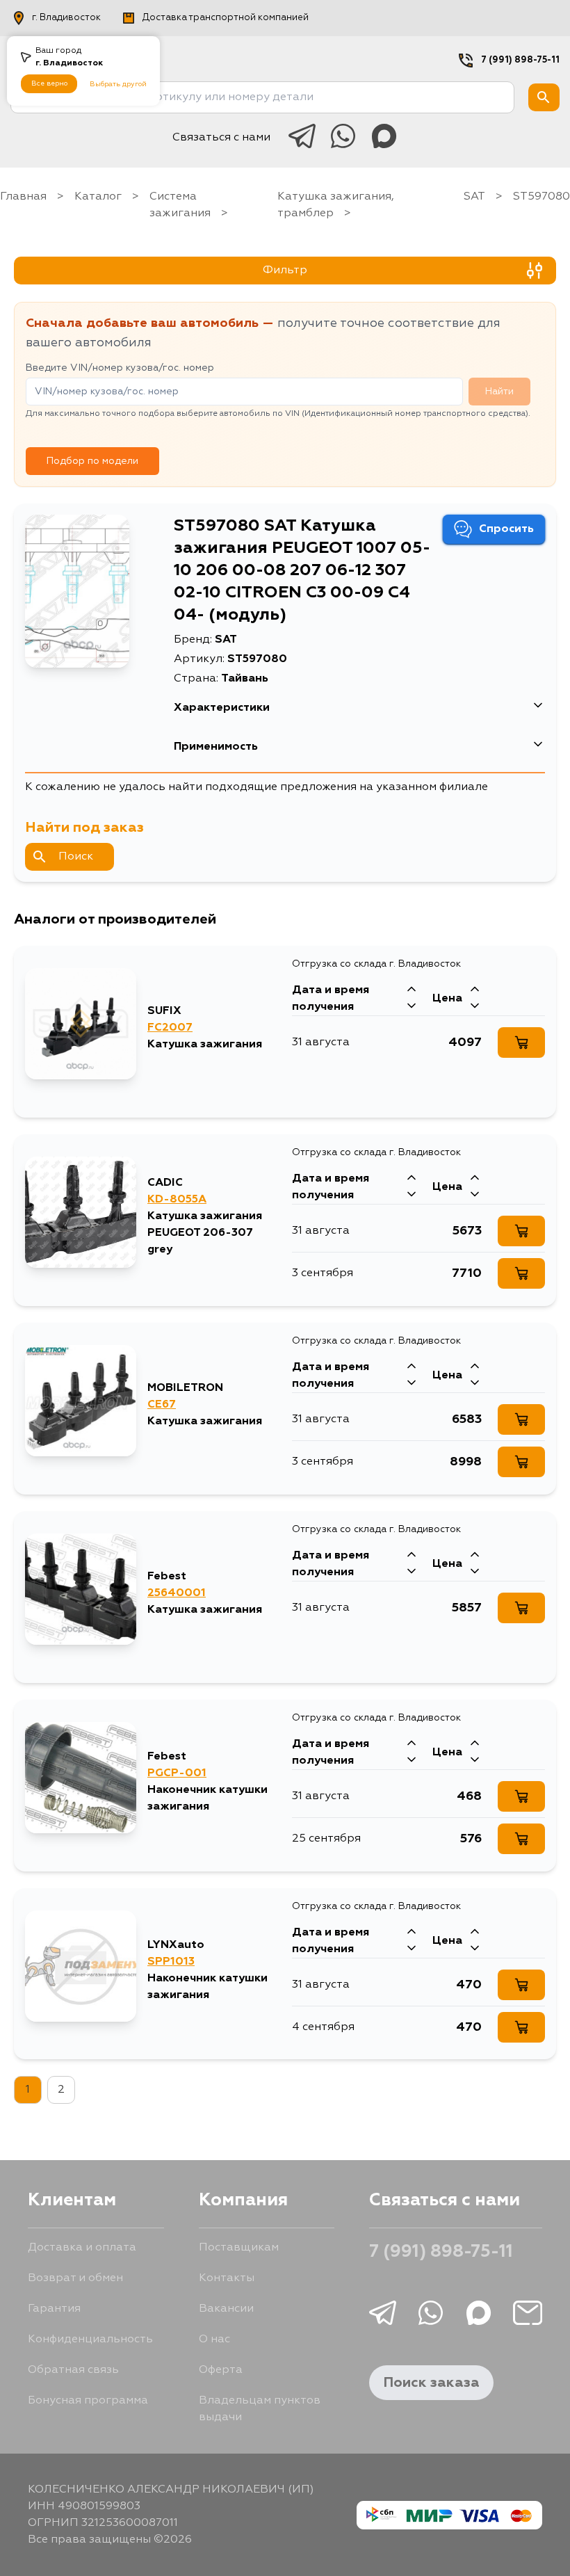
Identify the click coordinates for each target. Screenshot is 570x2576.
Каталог (98, 197)
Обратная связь (73, 2370)
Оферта (221, 2370)
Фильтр (285, 271)
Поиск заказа (431, 2383)
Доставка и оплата (82, 2248)
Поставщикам (239, 2248)
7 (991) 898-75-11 (520, 60)
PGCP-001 (177, 1773)
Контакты (227, 2278)
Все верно (49, 83)
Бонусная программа (88, 2401)
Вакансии (226, 2309)
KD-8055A (177, 1200)
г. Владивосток (66, 18)
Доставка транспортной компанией (226, 18)
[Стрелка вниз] (412, 1007)
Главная (23, 197)
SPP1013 (171, 1962)
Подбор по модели (92, 461)
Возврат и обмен (75, 2278)
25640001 (177, 1593)
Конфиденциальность (90, 2340)
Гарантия (54, 2309)
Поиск (76, 857)
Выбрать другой (118, 84)
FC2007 (170, 1028)
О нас (214, 2340)
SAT (474, 197)
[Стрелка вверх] (412, 990)
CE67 (162, 1405)
